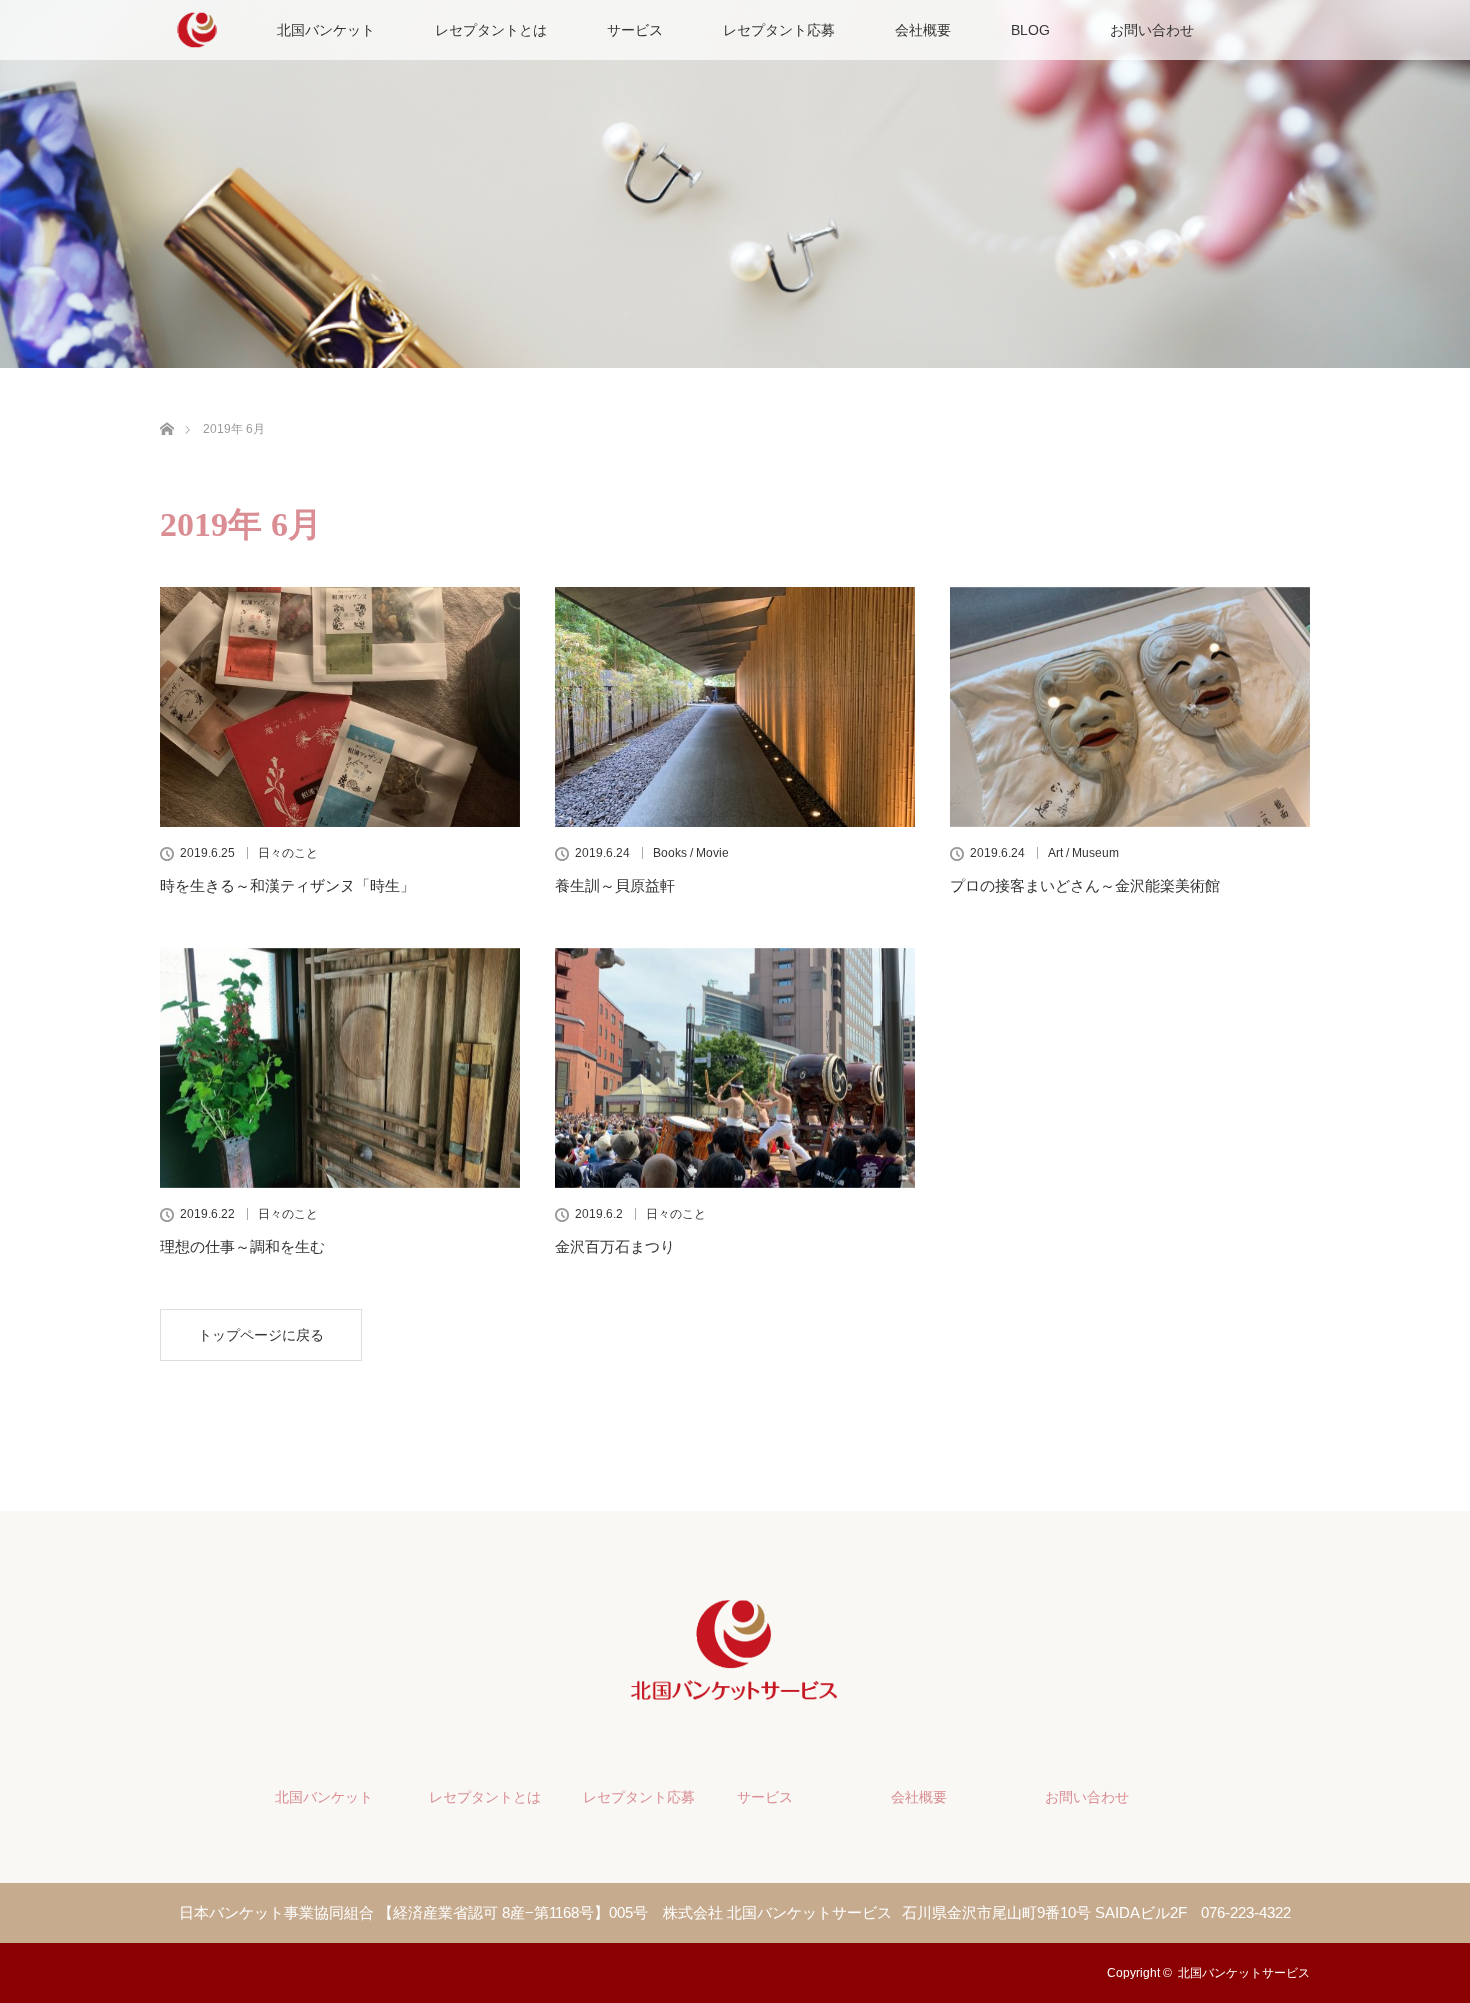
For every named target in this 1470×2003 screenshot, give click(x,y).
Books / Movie (691, 853)
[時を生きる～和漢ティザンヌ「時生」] (340, 707)
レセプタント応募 (779, 30)
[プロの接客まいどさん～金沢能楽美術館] (1130, 707)
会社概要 (923, 30)
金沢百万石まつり (615, 1246)
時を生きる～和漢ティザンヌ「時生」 (287, 885)
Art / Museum (1083, 853)
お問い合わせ (1152, 30)
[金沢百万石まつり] (735, 1068)
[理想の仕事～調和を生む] (340, 1068)
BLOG (1030, 30)
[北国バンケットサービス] (735, 1694)
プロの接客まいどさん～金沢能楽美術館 (1085, 885)
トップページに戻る (261, 1335)
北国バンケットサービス (1244, 1973)
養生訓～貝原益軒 (615, 885)
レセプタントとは (491, 30)
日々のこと (288, 853)
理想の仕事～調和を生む (242, 1246)
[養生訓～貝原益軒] (735, 707)
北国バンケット (326, 30)
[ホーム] (166, 405)
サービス (635, 30)
